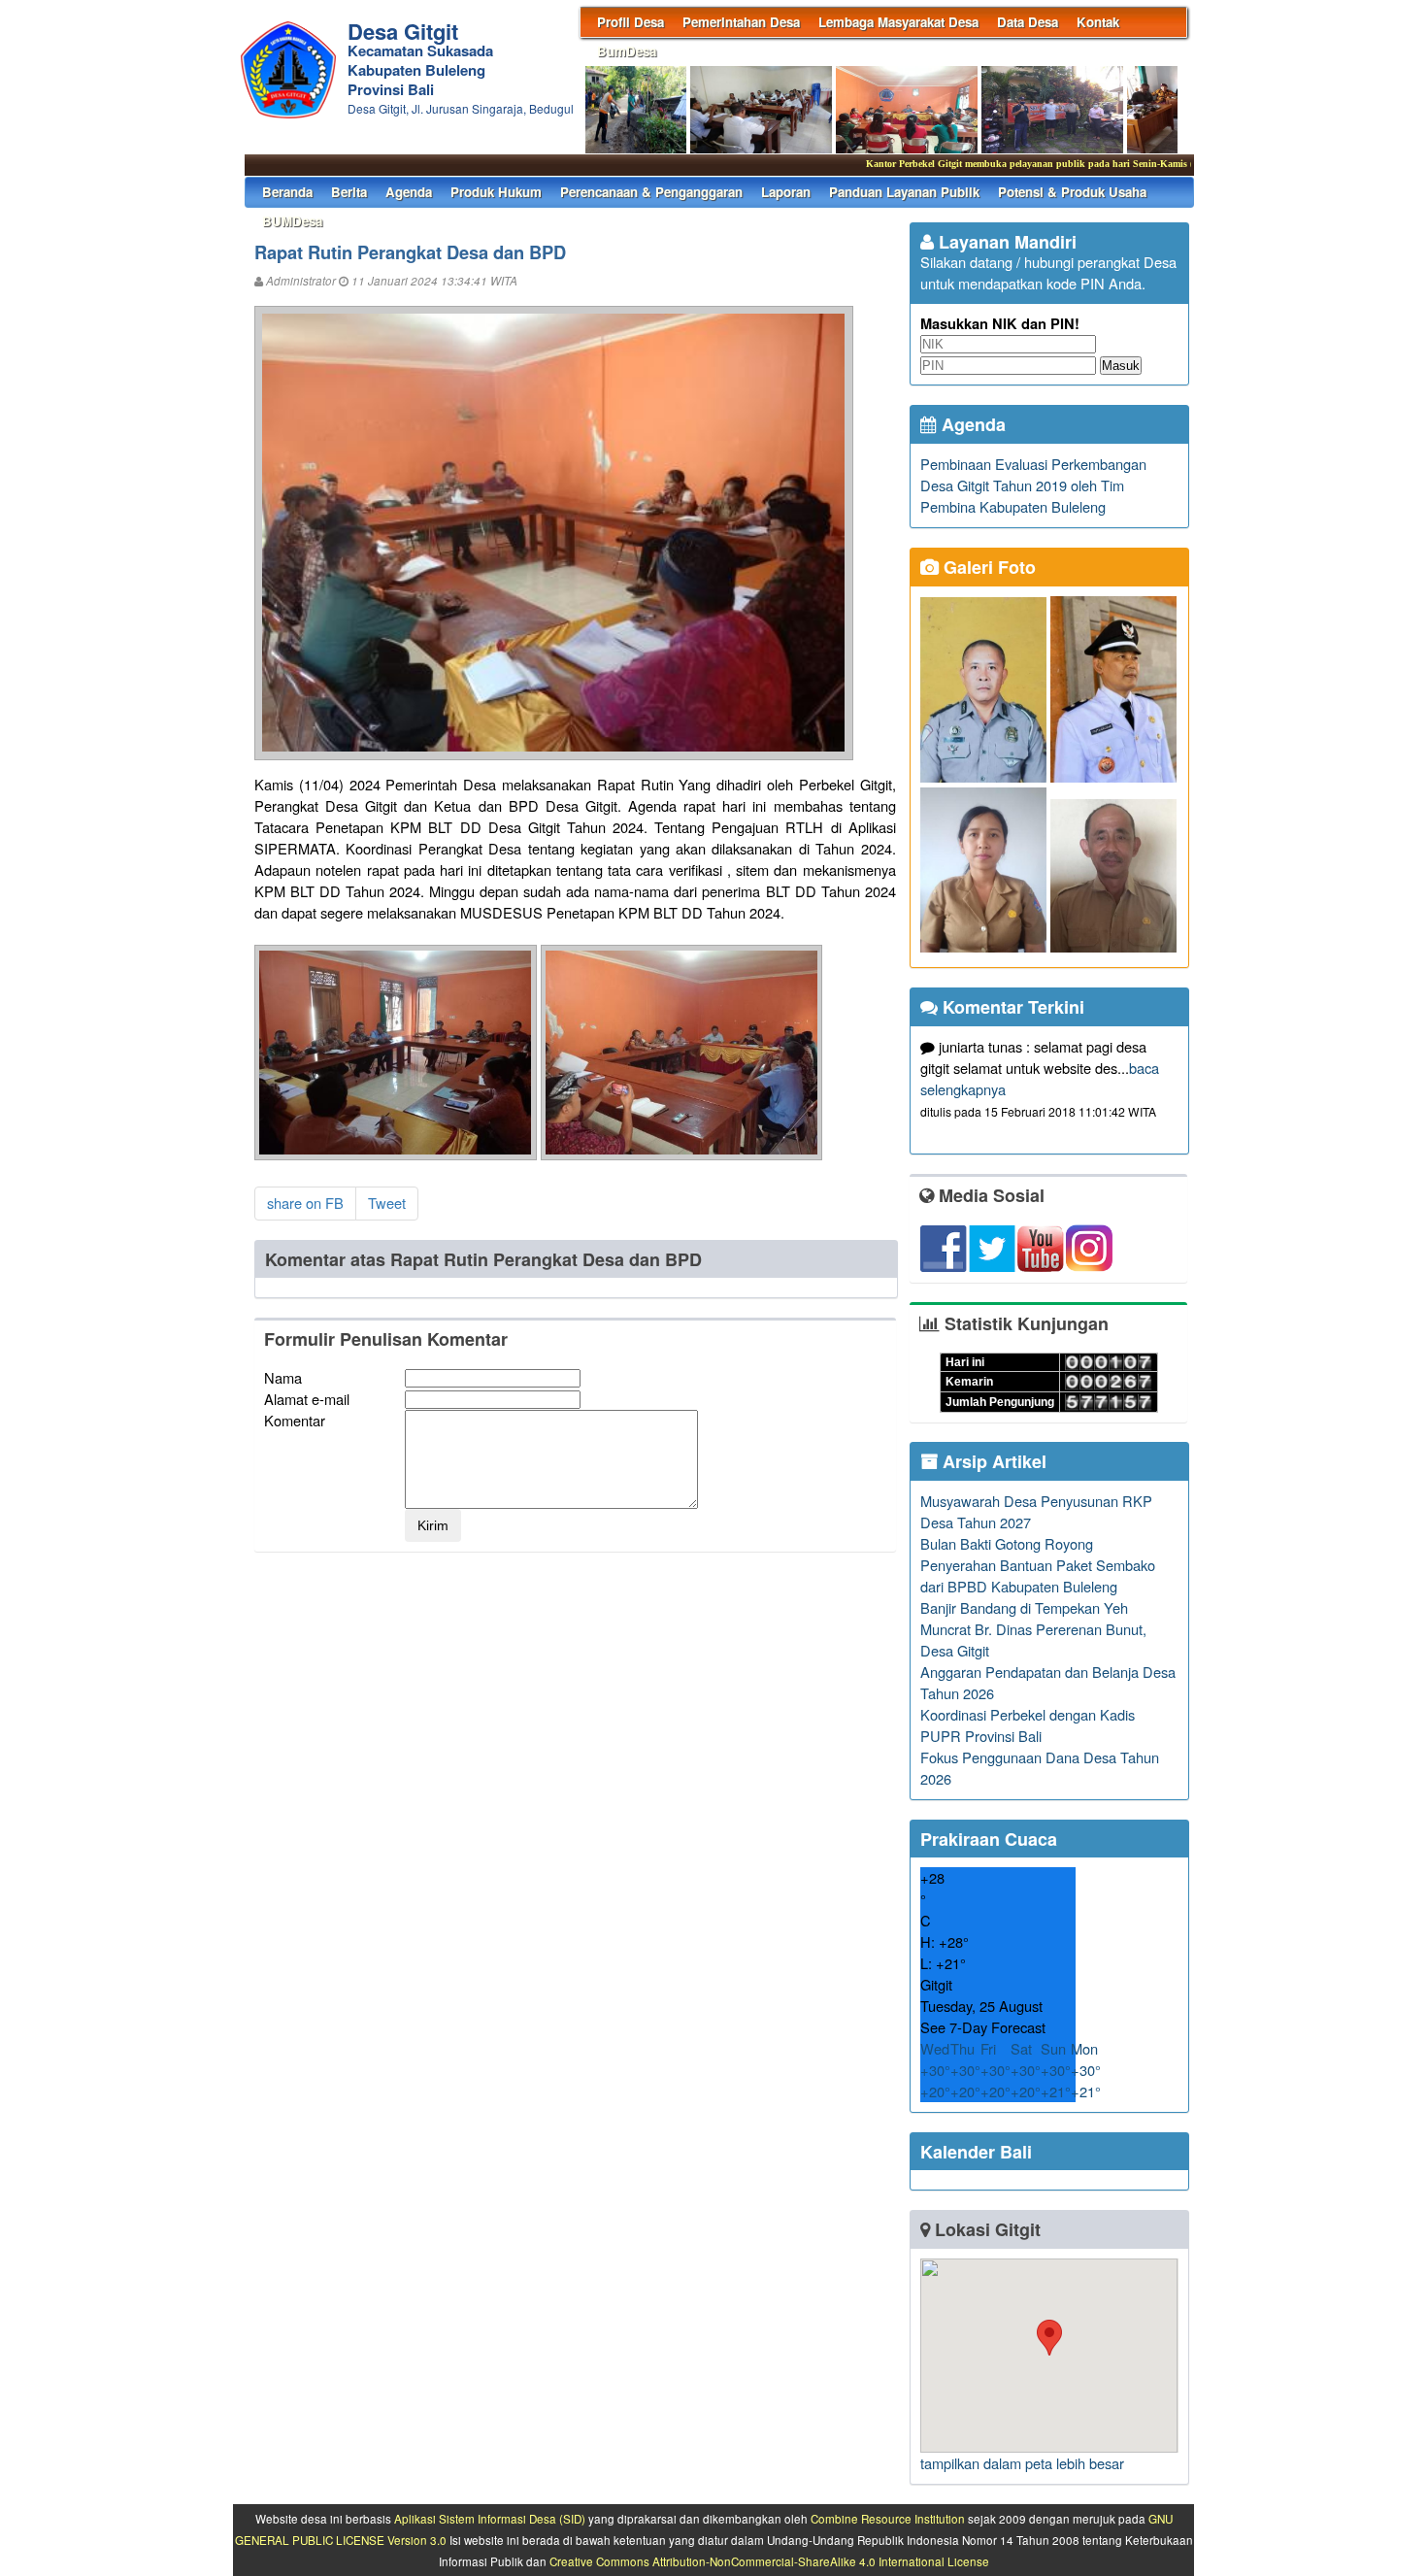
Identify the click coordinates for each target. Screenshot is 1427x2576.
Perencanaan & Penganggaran (651, 192)
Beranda (287, 192)
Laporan (786, 192)
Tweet (387, 1203)
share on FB (305, 1203)
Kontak (1098, 22)
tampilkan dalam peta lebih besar (1022, 2463)
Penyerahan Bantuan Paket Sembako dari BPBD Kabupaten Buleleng (1038, 1575)
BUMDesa (292, 221)
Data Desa (1028, 22)
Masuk (1121, 366)
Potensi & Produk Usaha (1072, 192)
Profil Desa (631, 22)
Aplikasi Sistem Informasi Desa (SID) (490, 2519)
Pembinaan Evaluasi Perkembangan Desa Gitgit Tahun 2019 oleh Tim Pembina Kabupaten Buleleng (1033, 485)
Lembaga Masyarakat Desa (898, 22)
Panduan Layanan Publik (904, 192)
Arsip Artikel (992, 1461)
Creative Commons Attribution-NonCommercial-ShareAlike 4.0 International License (769, 2561)
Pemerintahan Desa (741, 22)
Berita (349, 192)
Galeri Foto (987, 567)
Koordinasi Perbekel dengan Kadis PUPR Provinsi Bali (1028, 1725)
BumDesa (627, 51)
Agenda (409, 192)
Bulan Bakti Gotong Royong (1007, 1543)
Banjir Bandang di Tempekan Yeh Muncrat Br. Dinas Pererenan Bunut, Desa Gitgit (1033, 1629)
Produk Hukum (496, 192)
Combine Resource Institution (888, 2519)
